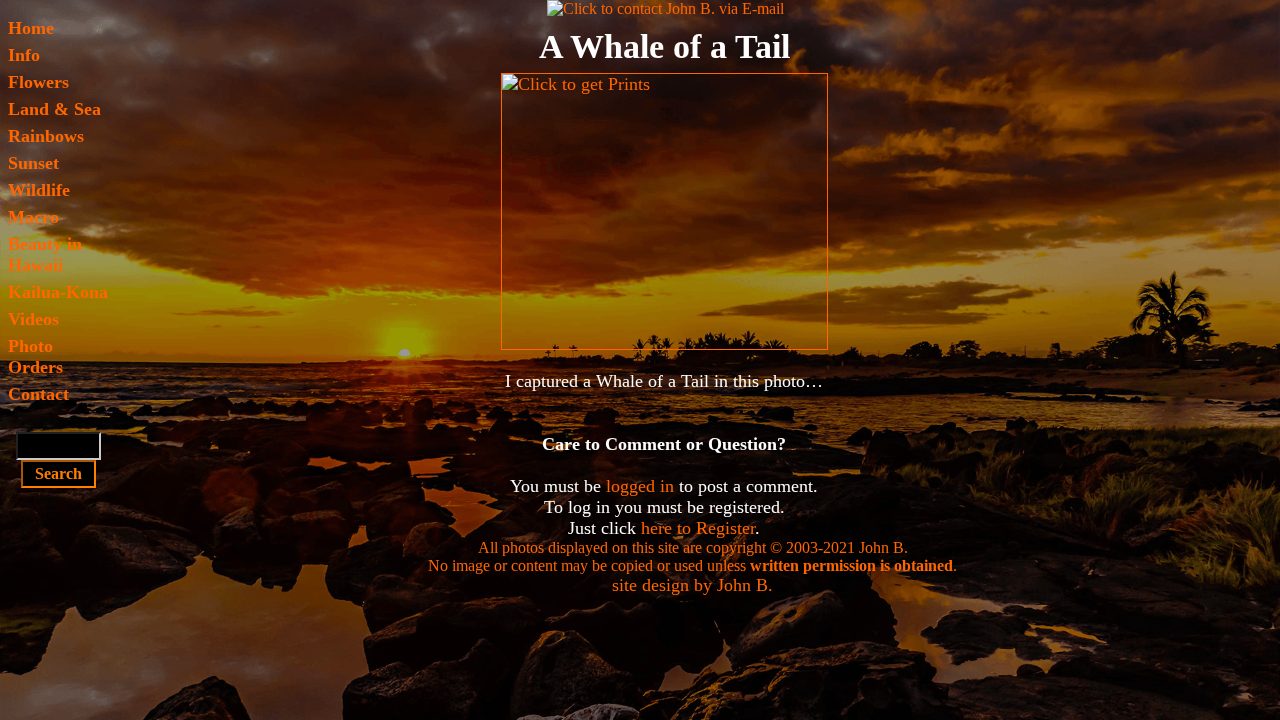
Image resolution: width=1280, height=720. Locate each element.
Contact (38, 394)
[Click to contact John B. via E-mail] (665, 8)
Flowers (38, 82)
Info (24, 55)
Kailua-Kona (58, 292)
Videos (33, 319)
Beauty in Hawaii (45, 254)
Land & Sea (54, 109)
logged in (640, 486)
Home (31, 28)
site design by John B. (692, 585)
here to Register (698, 528)
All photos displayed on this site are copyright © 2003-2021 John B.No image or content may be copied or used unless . (692, 556)
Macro (33, 217)
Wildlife (39, 190)
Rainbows (46, 136)
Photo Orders (35, 356)
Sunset (33, 163)
